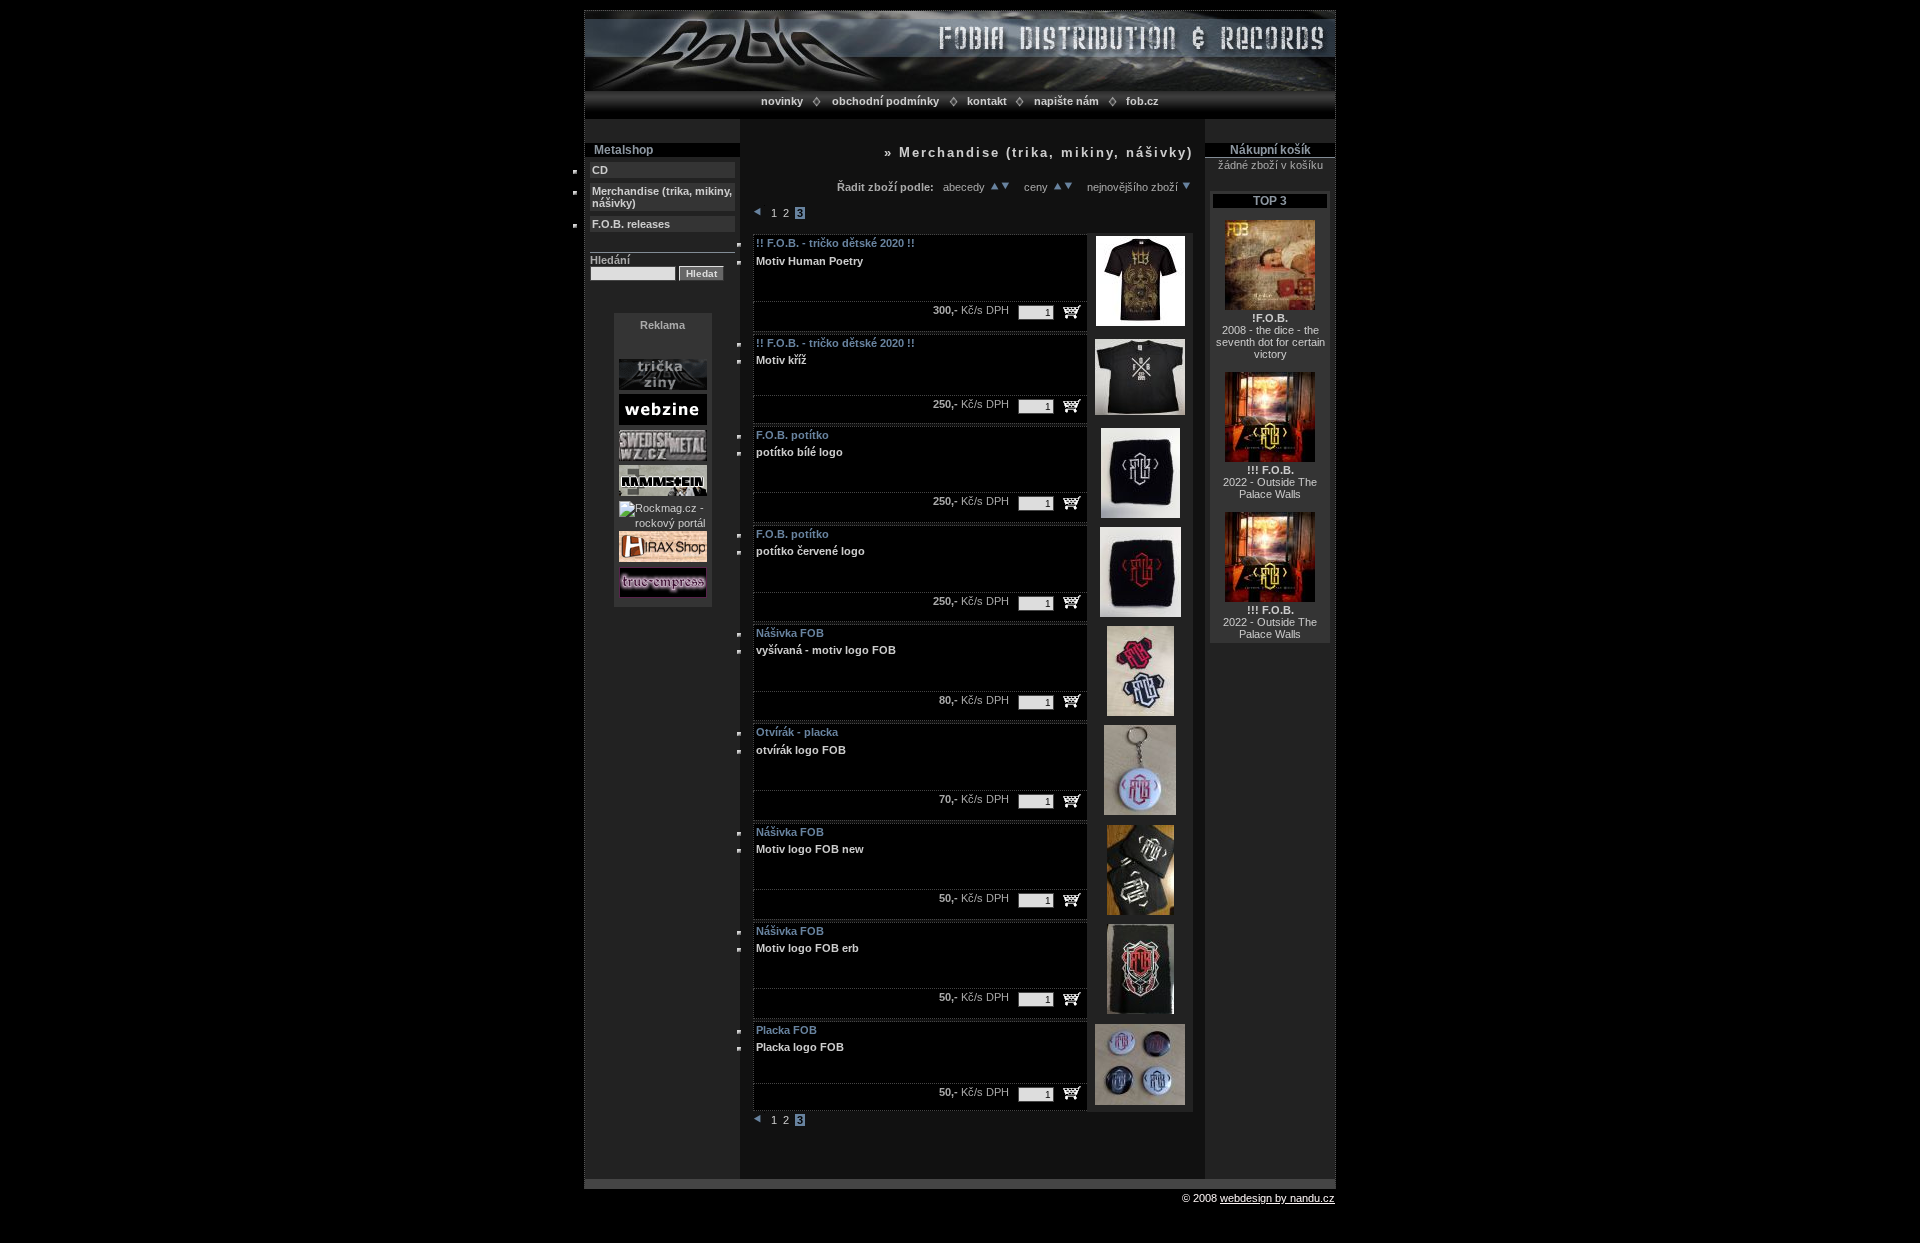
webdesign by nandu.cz (1277, 1198)
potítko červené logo (810, 551)
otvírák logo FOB (801, 750)
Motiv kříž (781, 360)
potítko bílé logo (799, 452)
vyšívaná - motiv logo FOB (826, 650)
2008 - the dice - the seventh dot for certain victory (1270, 336)
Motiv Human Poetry (809, 261)
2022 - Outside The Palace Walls (1270, 482)
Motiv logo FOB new (810, 849)
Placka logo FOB (800, 1047)
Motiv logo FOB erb (807, 948)
